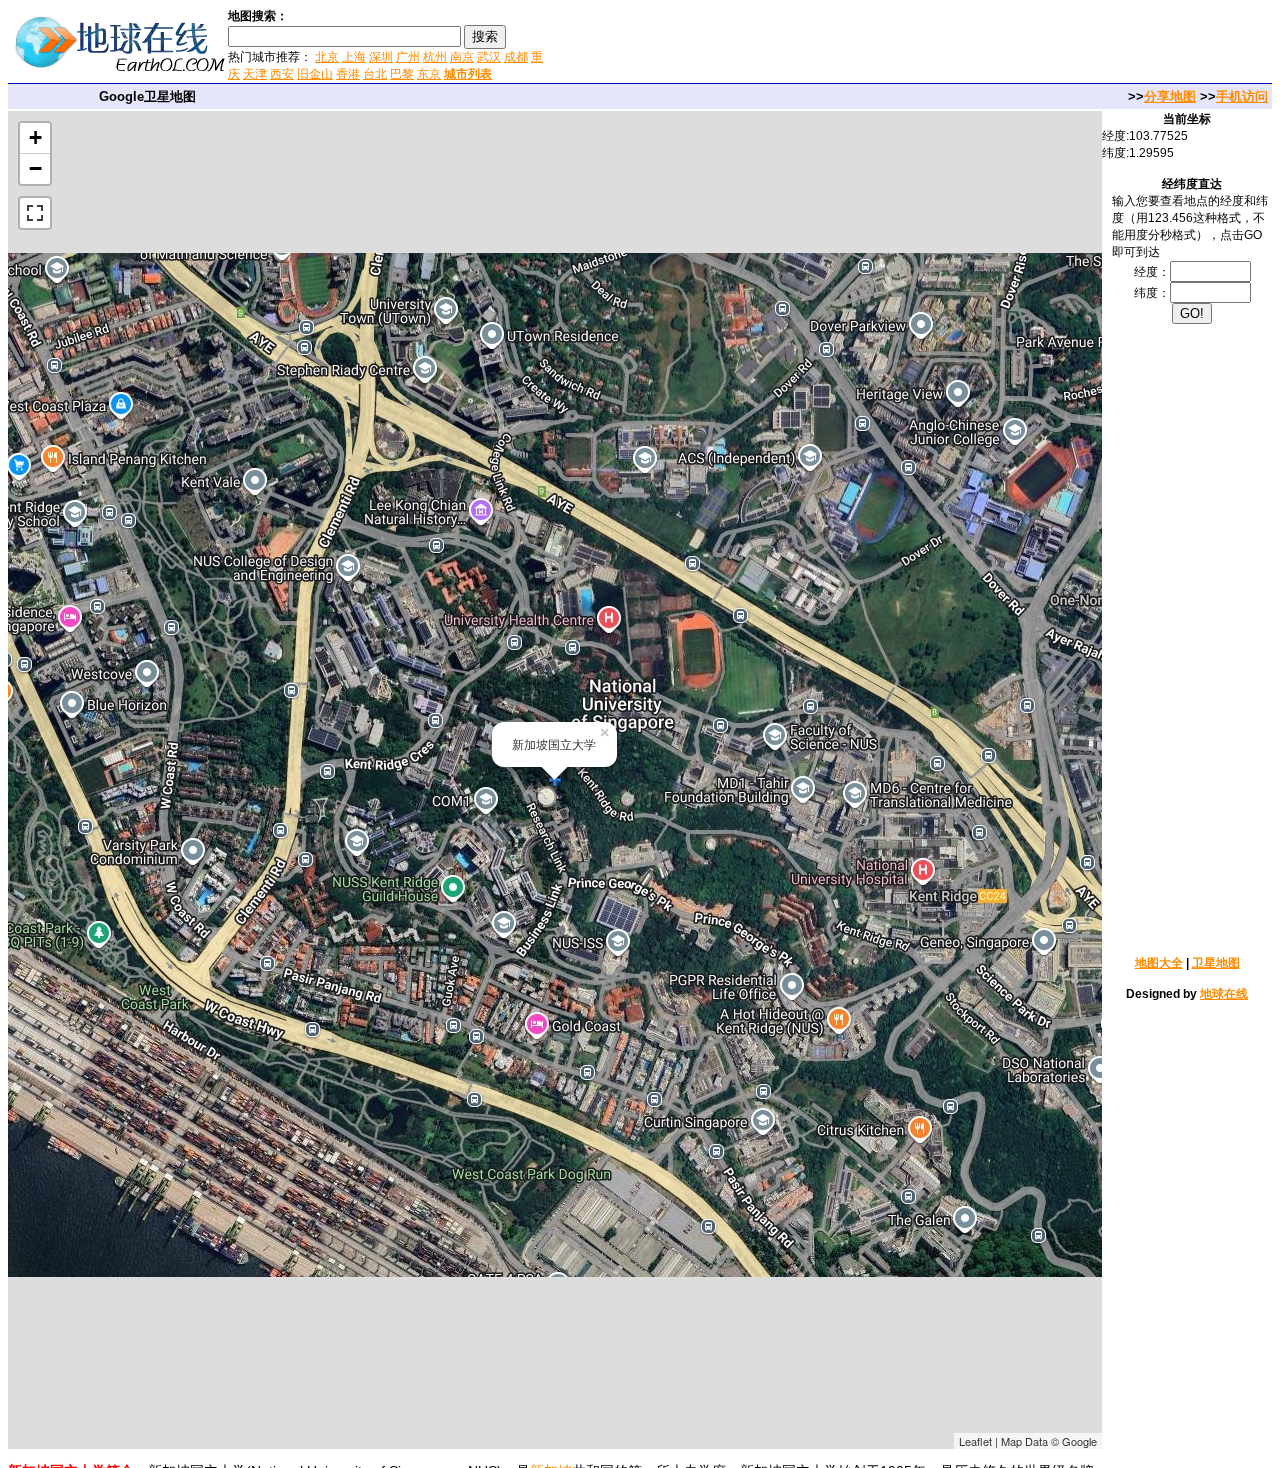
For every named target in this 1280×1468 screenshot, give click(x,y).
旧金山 (315, 74)
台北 (375, 74)
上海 (354, 57)
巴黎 (402, 74)
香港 (348, 74)
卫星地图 (1216, 963)
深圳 (381, 57)
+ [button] (35, 137)
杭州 (435, 57)
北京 (327, 57)
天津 (255, 74)
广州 (408, 57)
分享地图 (1170, 96)
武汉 (489, 57)
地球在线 (1224, 994)
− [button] (35, 168)
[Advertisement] (789, 44)
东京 (429, 74)
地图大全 (1159, 963)
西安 (282, 74)
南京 (462, 57)
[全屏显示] (35, 213)
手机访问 (1242, 96)
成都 (516, 57)
